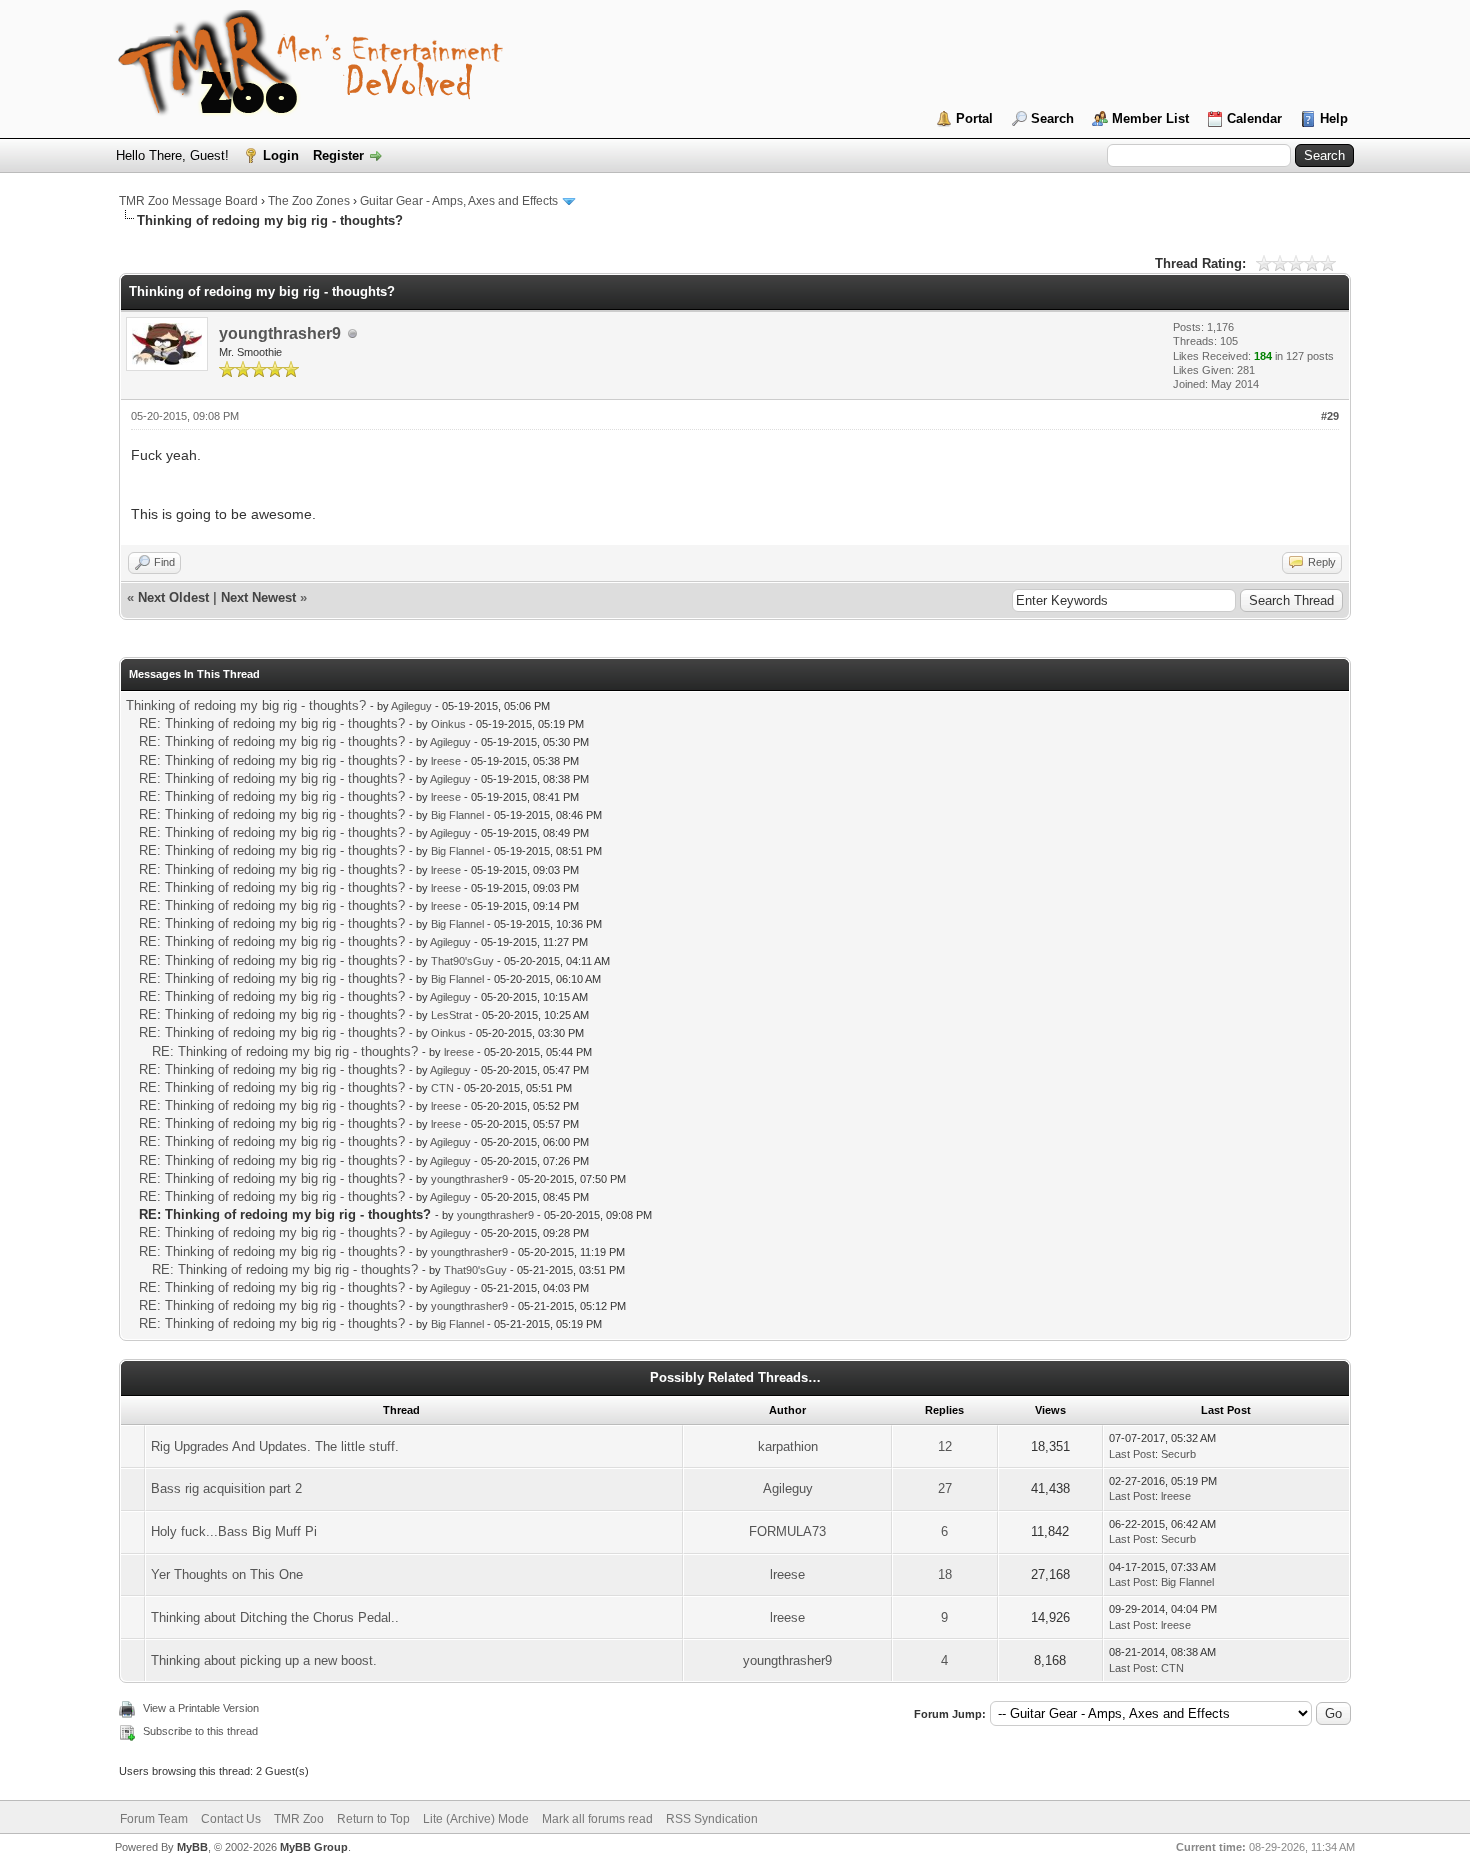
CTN (442, 1088)
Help (1334, 118)
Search (1052, 118)
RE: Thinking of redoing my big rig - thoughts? (272, 723)
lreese (446, 761)
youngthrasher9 (280, 333)
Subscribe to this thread (200, 1731)
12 (945, 1446)
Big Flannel (457, 815)
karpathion (788, 1446)
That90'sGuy (462, 961)
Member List (1150, 118)
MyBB (192, 1847)
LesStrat (451, 1015)
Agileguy (411, 706)
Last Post (1132, 1454)
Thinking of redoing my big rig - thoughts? (246, 705)
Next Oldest (173, 597)
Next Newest (258, 597)
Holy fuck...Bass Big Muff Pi (234, 1531)
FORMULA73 (787, 1531)
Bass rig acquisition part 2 (226, 1488)
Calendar (1254, 118)
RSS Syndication (712, 1819)
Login (281, 155)
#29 (1330, 416)
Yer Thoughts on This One (227, 1574)
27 (945, 1488)
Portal (974, 118)
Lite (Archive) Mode (476, 1819)
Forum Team (154, 1819)
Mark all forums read (597, 1819)
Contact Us (231, 1819)
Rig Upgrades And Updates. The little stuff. (275, 1446)
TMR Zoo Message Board (188, 201)
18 (945, 1574)
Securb (1178, 1454)
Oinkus (448, 724)
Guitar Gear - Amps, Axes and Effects (459, 201)
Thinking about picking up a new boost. (264, 1660)
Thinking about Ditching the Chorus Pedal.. (275, 1617)
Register (338, 155)
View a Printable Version (201, 1708)
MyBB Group (314, 1847)
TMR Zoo (299, 1819)
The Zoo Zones (309, 201)
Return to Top (373, 1819)
